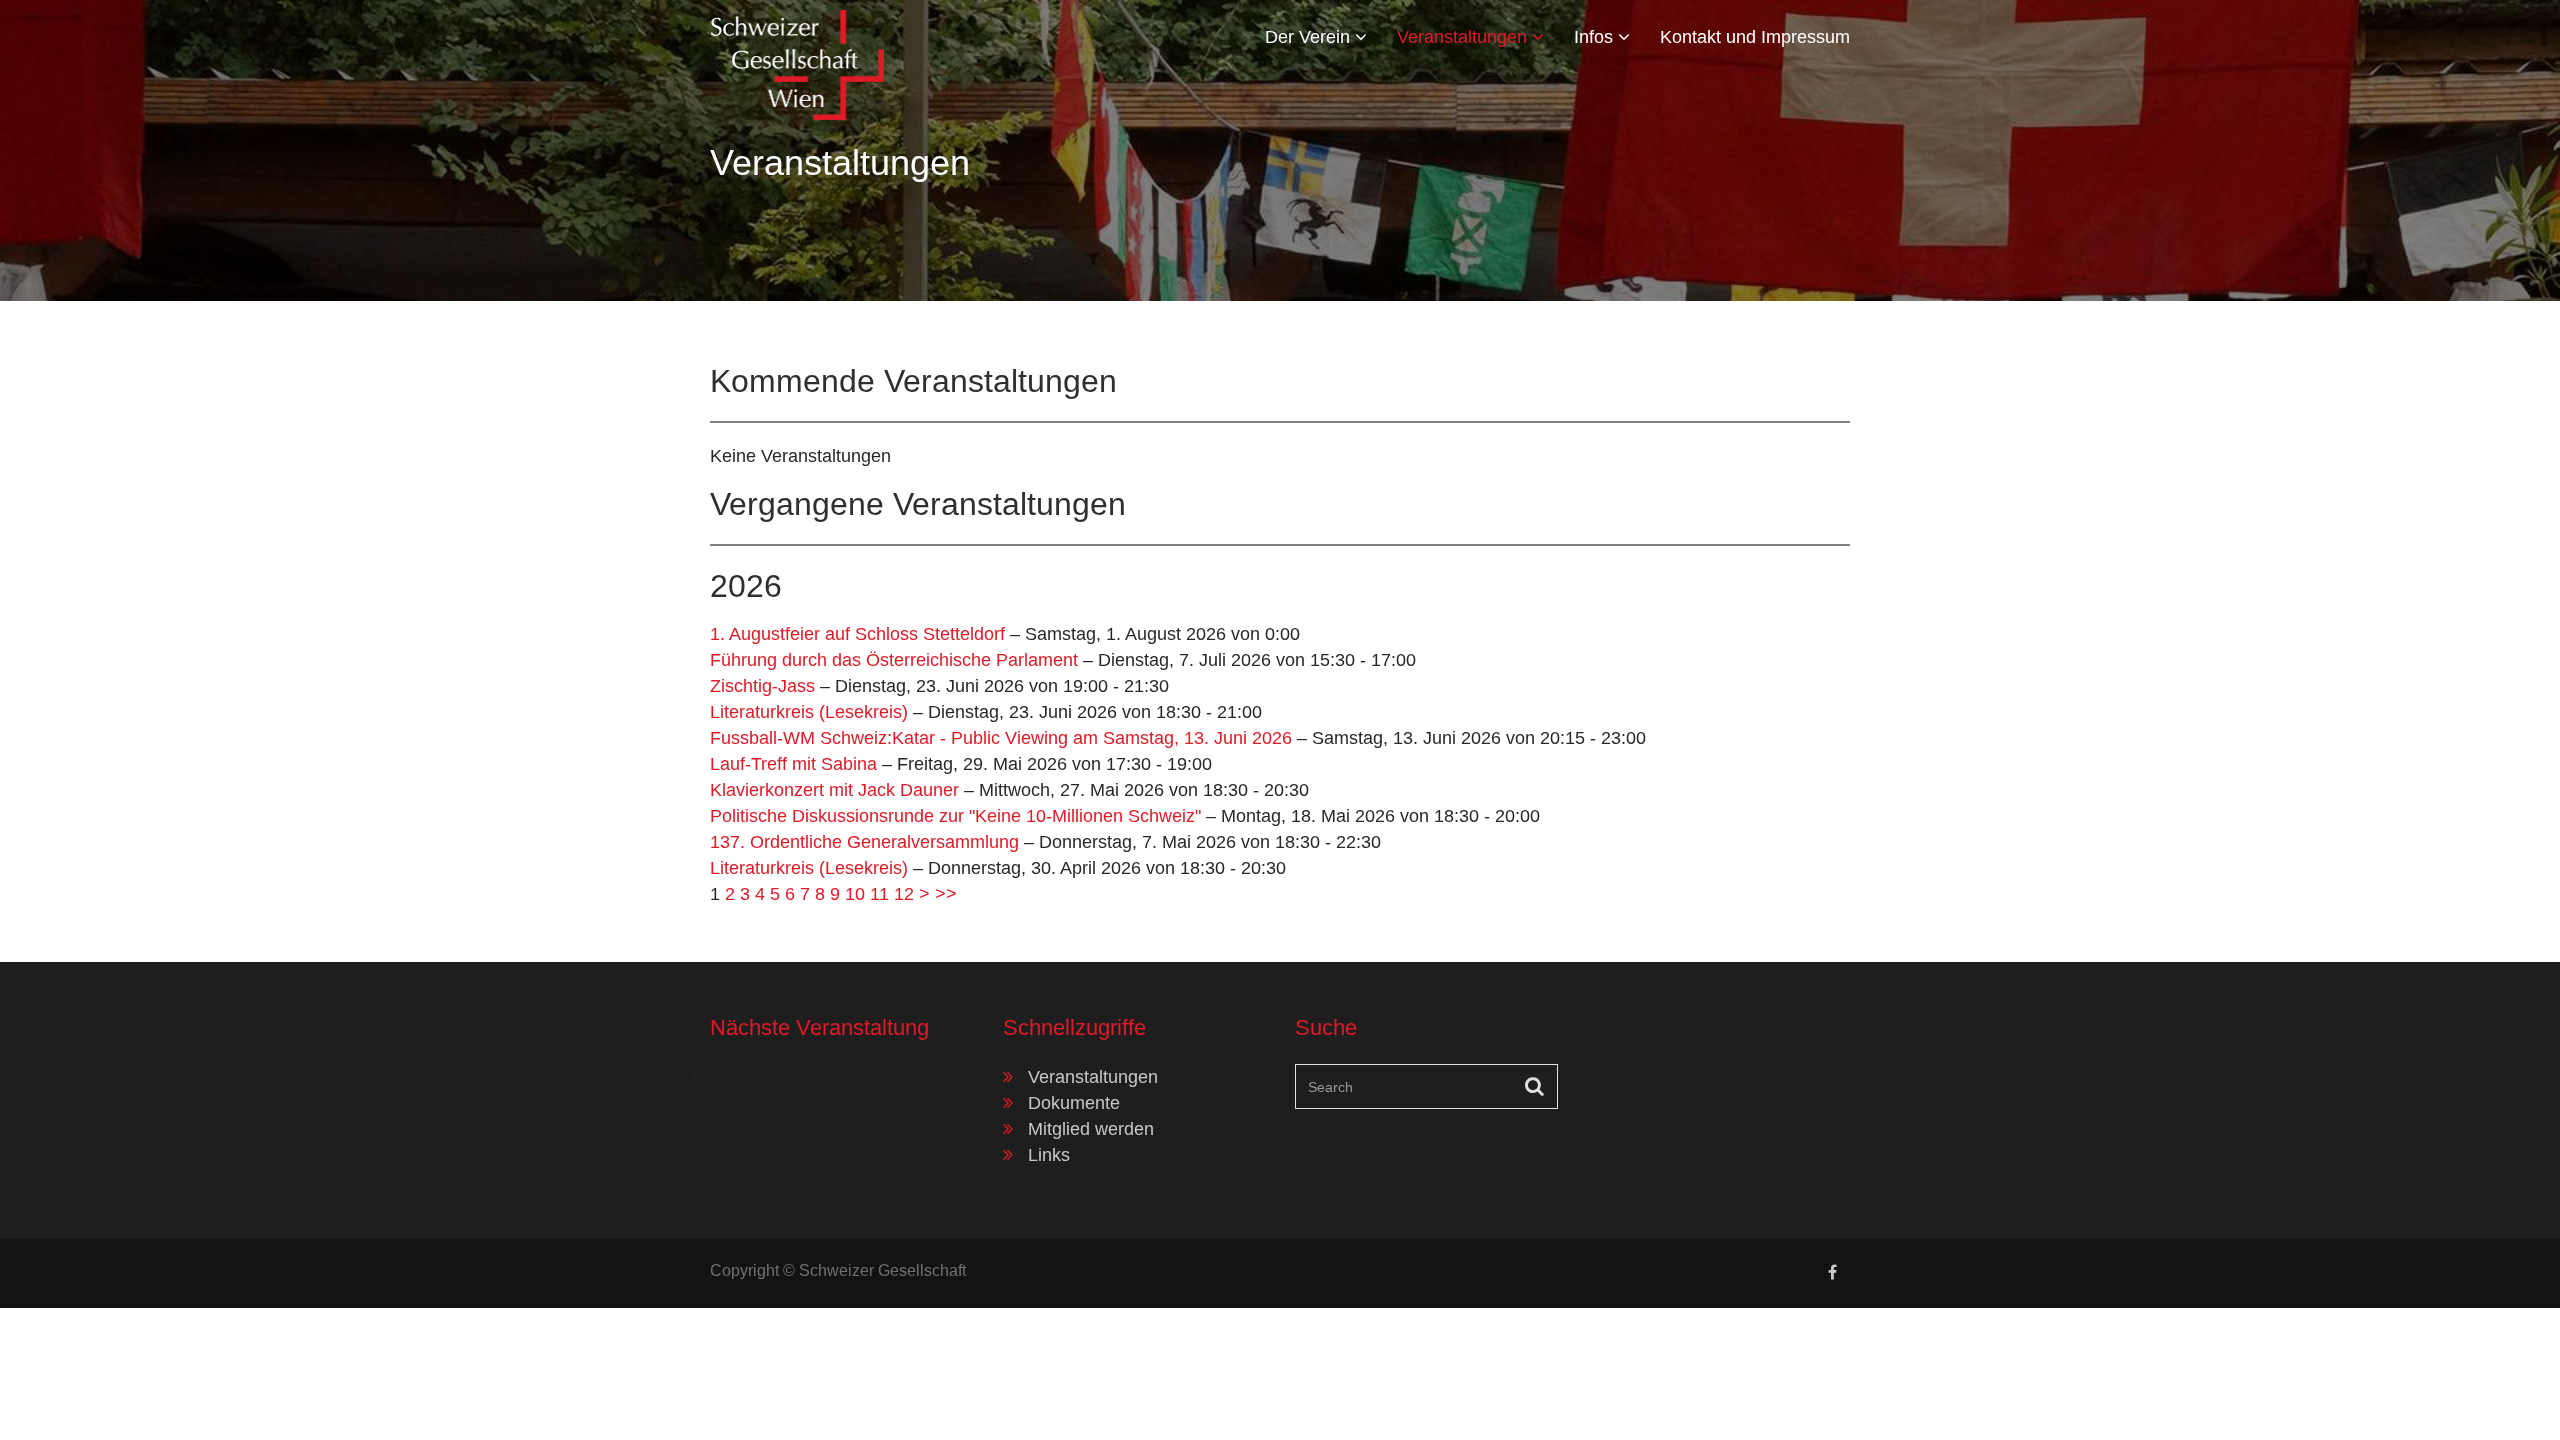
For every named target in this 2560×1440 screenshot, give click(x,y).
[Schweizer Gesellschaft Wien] (797, 61)
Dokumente (1074, 1103)
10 (855, 894)
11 (879, 894)
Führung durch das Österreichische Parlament (894, 660)
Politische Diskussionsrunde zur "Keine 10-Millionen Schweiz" (955, 816)
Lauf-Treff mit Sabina (793, 764)
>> (946, 894)
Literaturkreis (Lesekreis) (809, 712)
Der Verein (1310, 37)
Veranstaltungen (1464, 37)
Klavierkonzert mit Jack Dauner (834, 790)
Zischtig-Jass (762, 686)
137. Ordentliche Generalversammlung (864, 842)
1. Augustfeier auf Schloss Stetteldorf (857, 634)
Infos (1596, 37)
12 (904, 894)
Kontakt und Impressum (1755, 37)
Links (1049, 1155)
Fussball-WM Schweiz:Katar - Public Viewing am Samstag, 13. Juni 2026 (1001, 738)
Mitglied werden (1091, 1129)
